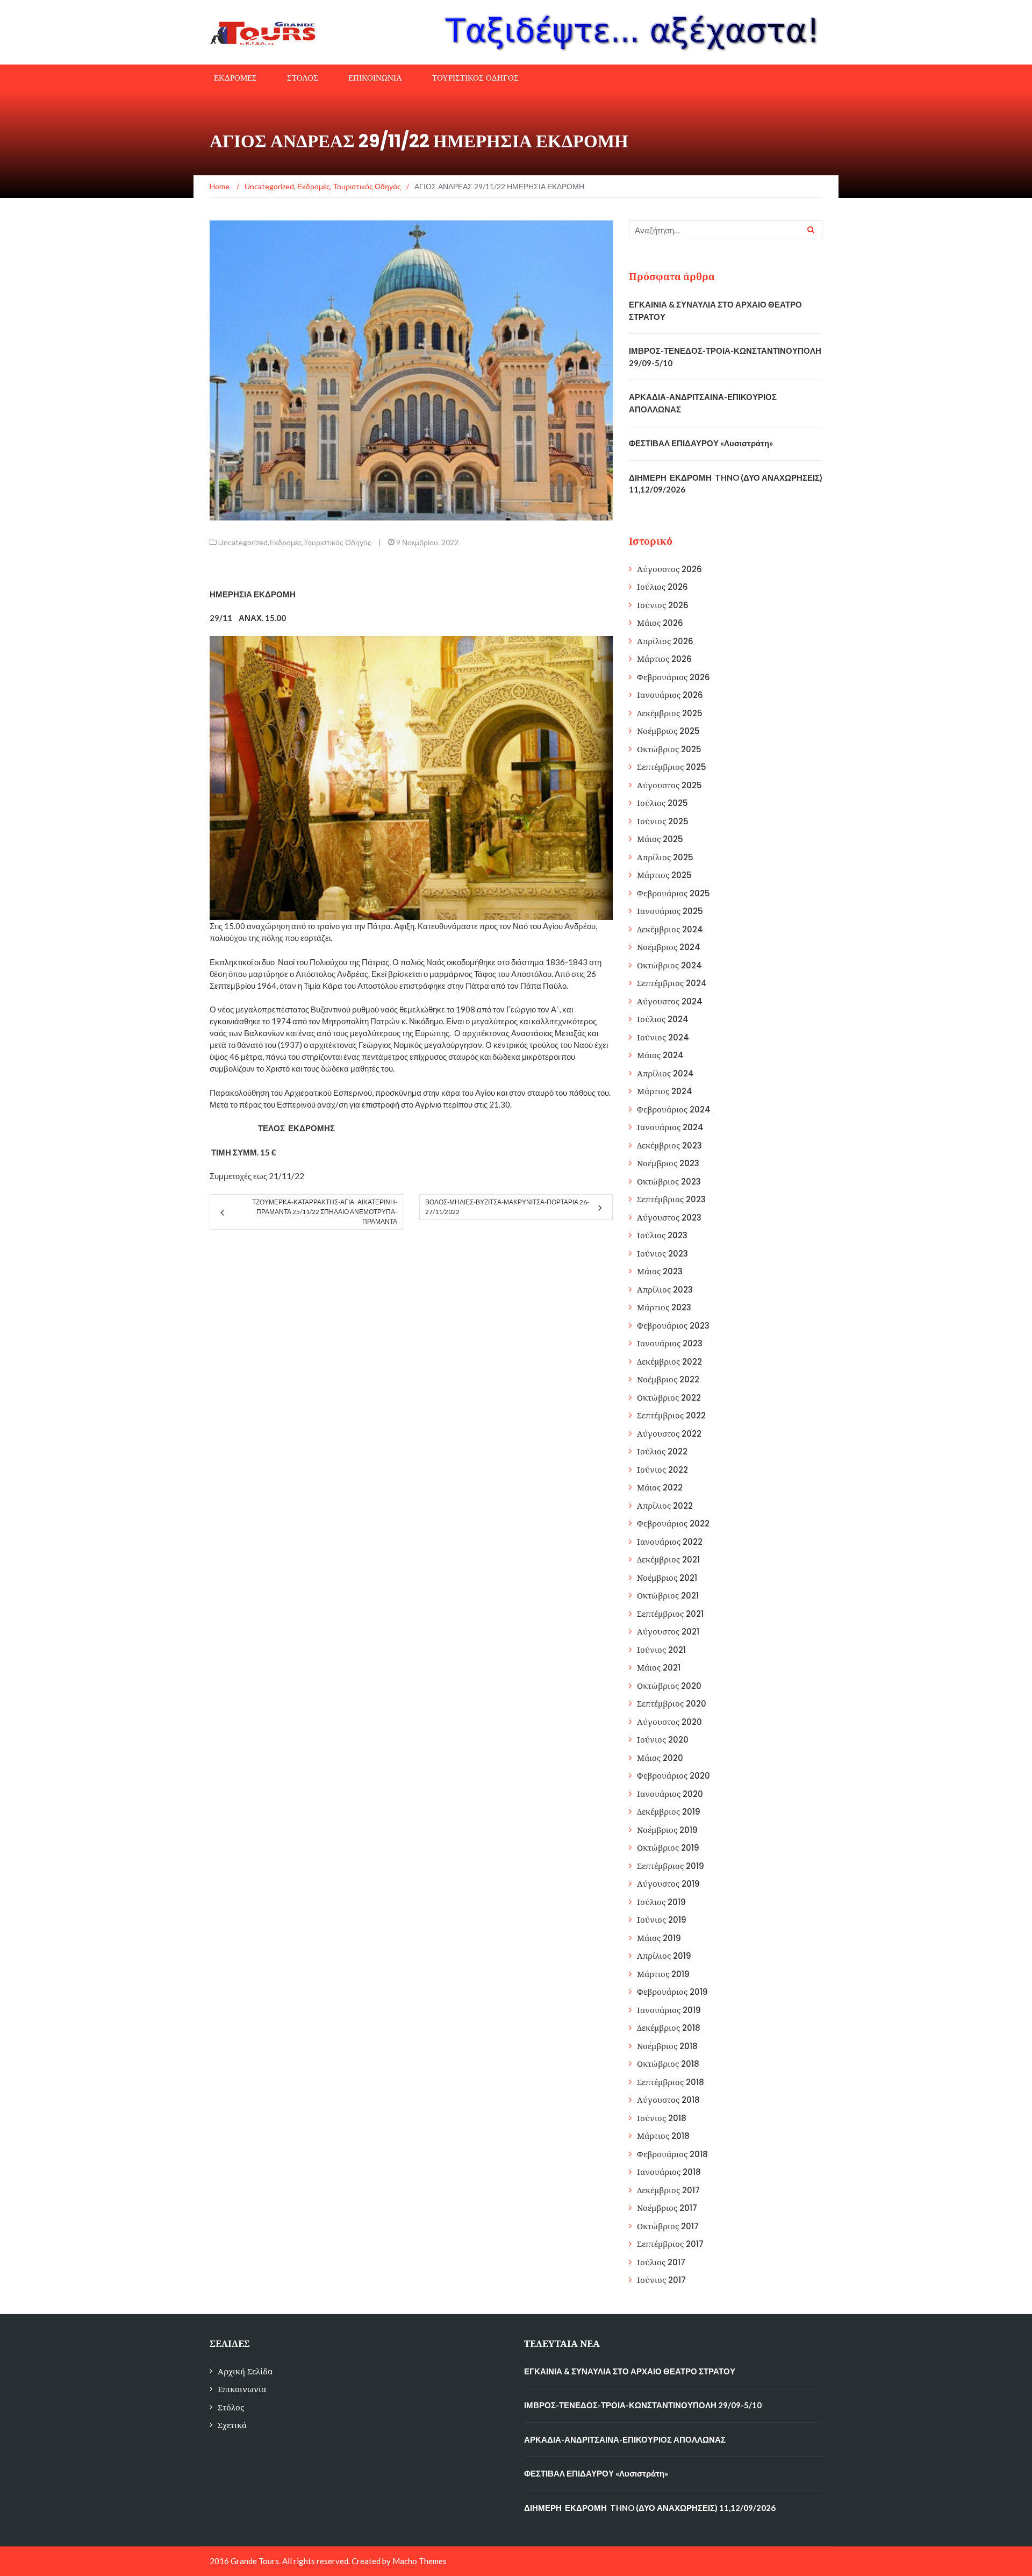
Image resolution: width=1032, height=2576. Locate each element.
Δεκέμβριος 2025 (670, 713)
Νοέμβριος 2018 (667, 2046)
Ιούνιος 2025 (663, 821)
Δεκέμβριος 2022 (669, 1362)
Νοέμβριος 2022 (668, 1379)
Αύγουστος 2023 (669, 1218)
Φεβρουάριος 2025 (673, 893)
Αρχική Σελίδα (245, 2371)
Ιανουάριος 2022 (670, 1542)
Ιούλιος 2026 (662, 587)
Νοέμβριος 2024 (669, 947)
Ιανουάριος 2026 (670, 695)
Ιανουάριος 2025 (670, 911)
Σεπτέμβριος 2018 (671, 2082)
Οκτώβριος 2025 (669, 749)
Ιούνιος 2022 (662, 1470)
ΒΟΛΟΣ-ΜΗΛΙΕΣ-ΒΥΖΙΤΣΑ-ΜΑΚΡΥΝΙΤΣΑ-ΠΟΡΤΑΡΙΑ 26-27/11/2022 (507, 1207)
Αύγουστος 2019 (668, 1884)
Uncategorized (243, 542)
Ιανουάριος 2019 (669, 2010)
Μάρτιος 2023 (664, 1307)
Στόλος (231, 2407)
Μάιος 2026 (660, 623)
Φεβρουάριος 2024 (674, 1109)
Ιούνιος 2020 (663, 1740)
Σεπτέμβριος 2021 (670, 1614)
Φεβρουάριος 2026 (673, 677)
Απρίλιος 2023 (665, 1290)
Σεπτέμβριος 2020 (672, 1704)
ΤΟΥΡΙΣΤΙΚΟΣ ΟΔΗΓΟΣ (475, 78)
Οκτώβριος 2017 (668, 2226)
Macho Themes (420, 2561)
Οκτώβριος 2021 (668, 1596)
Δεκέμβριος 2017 (668, 2190)
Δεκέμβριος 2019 (669, 1812)
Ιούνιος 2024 (663, 1037)
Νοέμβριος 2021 (667, 1578)
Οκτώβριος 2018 (668, 2064)
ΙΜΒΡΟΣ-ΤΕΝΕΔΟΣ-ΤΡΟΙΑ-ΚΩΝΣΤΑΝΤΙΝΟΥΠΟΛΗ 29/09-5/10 (643, 2405)
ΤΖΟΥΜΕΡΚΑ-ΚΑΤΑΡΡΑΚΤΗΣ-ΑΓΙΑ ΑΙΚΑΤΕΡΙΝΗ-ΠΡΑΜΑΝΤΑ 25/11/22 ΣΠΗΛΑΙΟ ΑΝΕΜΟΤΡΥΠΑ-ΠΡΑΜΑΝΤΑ (325, 1212)
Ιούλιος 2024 (663, 1019)
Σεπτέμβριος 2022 (671, 1415)
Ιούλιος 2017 (661, 2262)
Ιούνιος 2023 (662, 1254)
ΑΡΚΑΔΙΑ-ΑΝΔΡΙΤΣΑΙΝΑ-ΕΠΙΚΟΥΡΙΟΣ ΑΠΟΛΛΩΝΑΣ (625, 2439)
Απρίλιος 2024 (665, 1073)
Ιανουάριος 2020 (670, 1794)
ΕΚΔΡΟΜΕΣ (235, 78)
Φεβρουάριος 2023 (673, 1326)
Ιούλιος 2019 (661, 1902)
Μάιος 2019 (659, 1938)
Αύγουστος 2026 (669, 569)
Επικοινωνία (242, 2389)
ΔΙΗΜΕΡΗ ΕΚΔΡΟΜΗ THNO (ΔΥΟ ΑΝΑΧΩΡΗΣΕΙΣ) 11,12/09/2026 (650, 2508)
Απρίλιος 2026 (665, 641)
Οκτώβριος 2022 (669, 1398)
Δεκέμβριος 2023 (669, 1146)
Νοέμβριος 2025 (668, 731)
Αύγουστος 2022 (669, 1434)
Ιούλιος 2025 (662, 803)
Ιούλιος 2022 (662, 1451)
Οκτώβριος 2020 (669, 1686)
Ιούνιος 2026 (663, 605)
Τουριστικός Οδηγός (338, 542)
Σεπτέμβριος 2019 (671, 1866)
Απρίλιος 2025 (665, 857)
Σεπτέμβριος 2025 (672, 767)
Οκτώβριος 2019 (668, 1848)
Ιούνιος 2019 (662, 1920)
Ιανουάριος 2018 (669, 2172)
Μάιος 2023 (660, 1271)
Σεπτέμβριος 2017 (670, 2244)
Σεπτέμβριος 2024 (672, 983)
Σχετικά (232, 2425)
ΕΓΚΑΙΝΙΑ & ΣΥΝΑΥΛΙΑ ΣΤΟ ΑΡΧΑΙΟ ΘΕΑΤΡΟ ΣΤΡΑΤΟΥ (630, 2371)
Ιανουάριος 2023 (670, 1343)
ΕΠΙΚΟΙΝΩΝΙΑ (375, 78)
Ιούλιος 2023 (662, 1235)
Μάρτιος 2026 (664, 659)
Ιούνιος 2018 (662, 2118)
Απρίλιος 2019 (664, 1956)
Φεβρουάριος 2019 (672, 1992)
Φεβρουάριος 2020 (673, 1776)
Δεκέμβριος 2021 (668, 1560)
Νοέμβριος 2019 (667, 1830)
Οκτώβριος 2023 (669, 1182)
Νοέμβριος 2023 (668, 1163)
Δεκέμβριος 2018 (669, 2028)
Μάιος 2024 (660, 1055)
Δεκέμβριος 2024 (670, 929)
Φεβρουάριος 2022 (673, 1524)
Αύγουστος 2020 (669, 1722)
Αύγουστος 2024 (670, 1001)
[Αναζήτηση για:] (726, 230)
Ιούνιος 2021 (661, 1650)
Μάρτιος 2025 (664, 875)
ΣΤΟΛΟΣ (303, 78)
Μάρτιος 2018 (663, 2136)
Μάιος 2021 (659, 1668)
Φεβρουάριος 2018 (672, 2154)
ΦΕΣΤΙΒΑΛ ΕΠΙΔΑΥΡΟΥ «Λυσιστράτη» (701, 443)
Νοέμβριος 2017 (667, 2208)
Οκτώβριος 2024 (669, 965)
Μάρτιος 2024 (665, 1091)
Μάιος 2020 (660, 1758)
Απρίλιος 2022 (665, 1506)
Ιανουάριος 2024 (670, 1127)
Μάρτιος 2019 (663, 1974)
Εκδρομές (286, 542)
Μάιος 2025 (660, 839)
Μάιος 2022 (660, 1487)
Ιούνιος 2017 (661, 2280)
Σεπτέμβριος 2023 (671, 1199)
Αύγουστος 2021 (668, 1632)
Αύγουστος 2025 (669, 785)
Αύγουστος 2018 (668, 2100)
